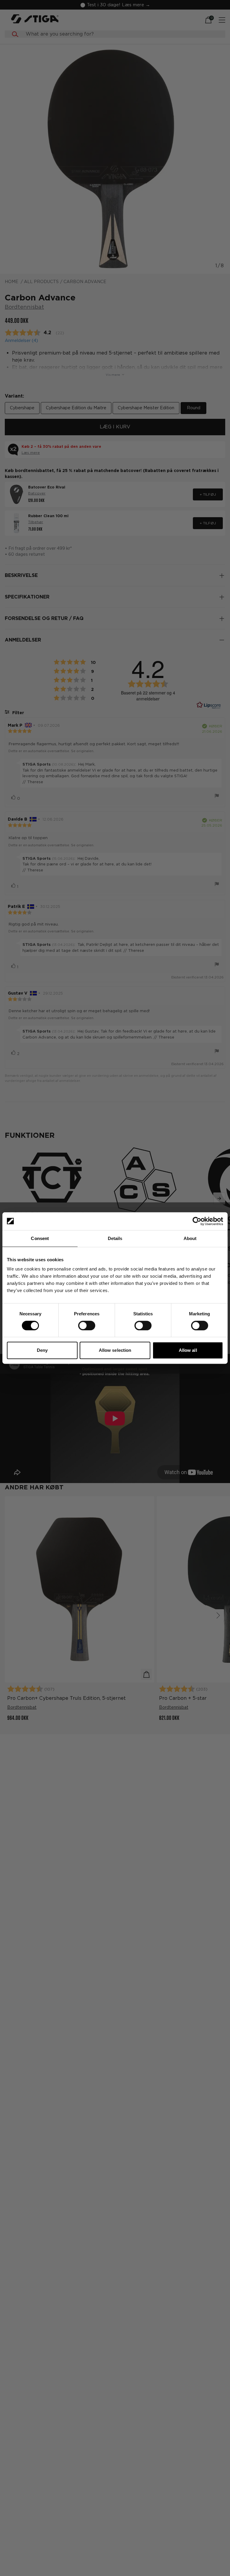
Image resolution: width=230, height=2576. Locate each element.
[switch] (87, 1326)
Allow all (188, 1350)
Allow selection (115, 1350)
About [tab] (190, 1238)
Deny (42, 1350)
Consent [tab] (40, 1238)
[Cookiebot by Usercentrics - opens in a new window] (197, 1221)
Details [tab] (115, 1238)
